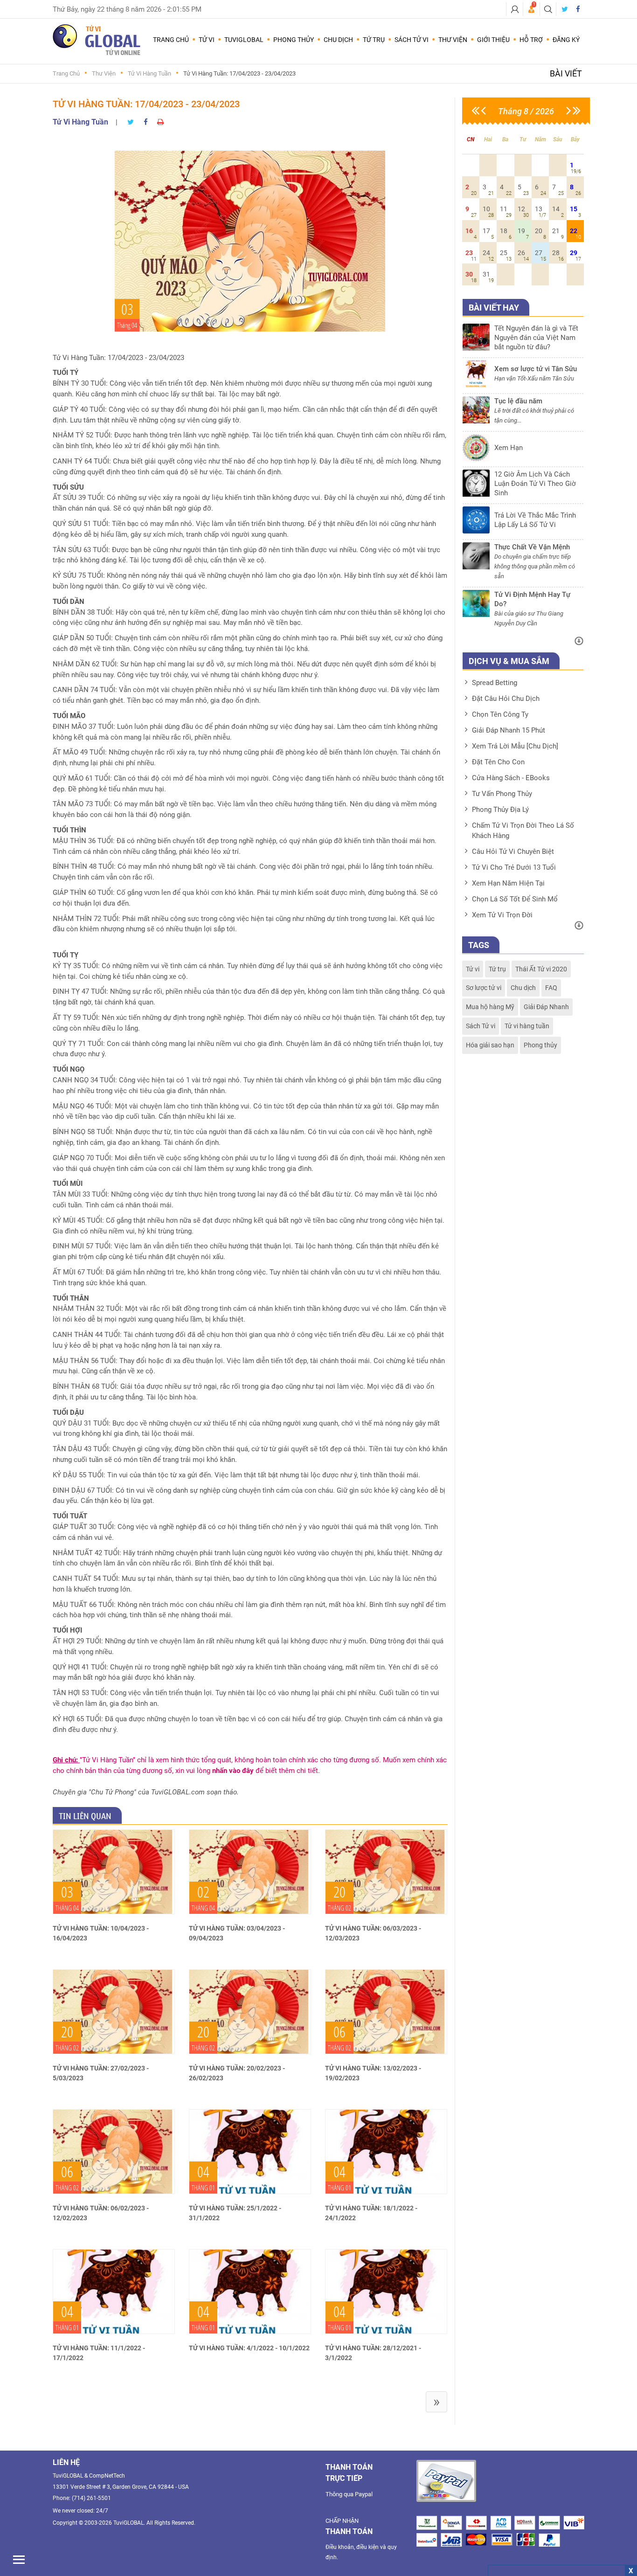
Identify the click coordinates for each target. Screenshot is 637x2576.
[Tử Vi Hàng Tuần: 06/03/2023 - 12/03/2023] (386, 1872)
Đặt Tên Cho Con (498, 762)
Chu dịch (523, 988)
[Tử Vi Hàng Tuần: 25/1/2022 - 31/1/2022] (250, 2152)
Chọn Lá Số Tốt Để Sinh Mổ (515, 899)
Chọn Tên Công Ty (500, 714)
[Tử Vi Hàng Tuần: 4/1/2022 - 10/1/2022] (250, 2292)
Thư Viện (104, 73)
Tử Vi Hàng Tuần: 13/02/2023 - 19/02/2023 (373, 2073)
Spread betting (495, 683)
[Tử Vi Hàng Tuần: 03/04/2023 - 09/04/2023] (250, 1872)
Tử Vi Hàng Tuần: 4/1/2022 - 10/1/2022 (249, 2348)
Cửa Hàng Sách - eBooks (511, 778)
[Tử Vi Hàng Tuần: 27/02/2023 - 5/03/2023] (114, 2012)
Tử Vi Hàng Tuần (149, 73)
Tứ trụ (497, 969)
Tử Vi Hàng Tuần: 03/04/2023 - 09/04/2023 (237, 1933)
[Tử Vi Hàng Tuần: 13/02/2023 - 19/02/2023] (386, 2012)
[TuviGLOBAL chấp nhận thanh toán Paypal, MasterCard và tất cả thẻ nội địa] (446, 2481)
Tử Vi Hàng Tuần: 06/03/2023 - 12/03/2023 (373, 1933)
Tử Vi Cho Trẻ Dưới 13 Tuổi (514, 867)
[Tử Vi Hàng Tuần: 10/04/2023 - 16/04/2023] (114, 1872)
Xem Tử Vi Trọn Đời (502, 915)
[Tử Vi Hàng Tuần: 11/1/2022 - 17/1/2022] (114, 2292)
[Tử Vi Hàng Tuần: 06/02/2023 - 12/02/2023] (114, 2152)
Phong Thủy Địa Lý (500, 810)
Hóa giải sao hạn (490, 1045)
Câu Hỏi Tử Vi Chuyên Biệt (513, 852)
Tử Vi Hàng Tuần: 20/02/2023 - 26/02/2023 (237, 2073)
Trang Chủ (171, 40)
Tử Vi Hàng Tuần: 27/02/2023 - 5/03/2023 (101, 2073)
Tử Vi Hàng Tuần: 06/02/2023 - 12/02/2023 (101, 2213)
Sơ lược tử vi (484, 988)
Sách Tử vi (481, 1026)
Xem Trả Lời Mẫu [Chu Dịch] (515, 746)
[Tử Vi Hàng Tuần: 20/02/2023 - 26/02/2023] (250, 2012)
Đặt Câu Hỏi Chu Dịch (506, 699)
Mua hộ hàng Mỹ (490, 1007)
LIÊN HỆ (66, 2462)
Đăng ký (566, 40)
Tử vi (473, 969)
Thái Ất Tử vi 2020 (541, 969)
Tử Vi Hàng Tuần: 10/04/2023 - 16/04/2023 (101, 1933)
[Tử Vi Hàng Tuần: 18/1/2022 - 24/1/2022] (386, 2152)
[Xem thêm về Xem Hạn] (523, 459)
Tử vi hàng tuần (527, 1026)
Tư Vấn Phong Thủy (502, 794)
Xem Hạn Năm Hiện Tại (508, 883)
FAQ (551, 988)
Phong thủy (540, 1045)
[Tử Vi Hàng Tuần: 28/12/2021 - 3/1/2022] (386, 2292)
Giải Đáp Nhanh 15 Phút (509, 730)
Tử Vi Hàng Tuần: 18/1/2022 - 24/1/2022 (371, 2213)
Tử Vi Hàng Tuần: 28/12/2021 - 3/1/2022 (373, 2353)
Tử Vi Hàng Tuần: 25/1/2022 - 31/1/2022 (235, 2213)
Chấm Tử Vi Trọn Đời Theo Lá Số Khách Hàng (523, 831)
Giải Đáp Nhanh (546, 1007)
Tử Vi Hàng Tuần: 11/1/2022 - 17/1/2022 (99, 2353)
